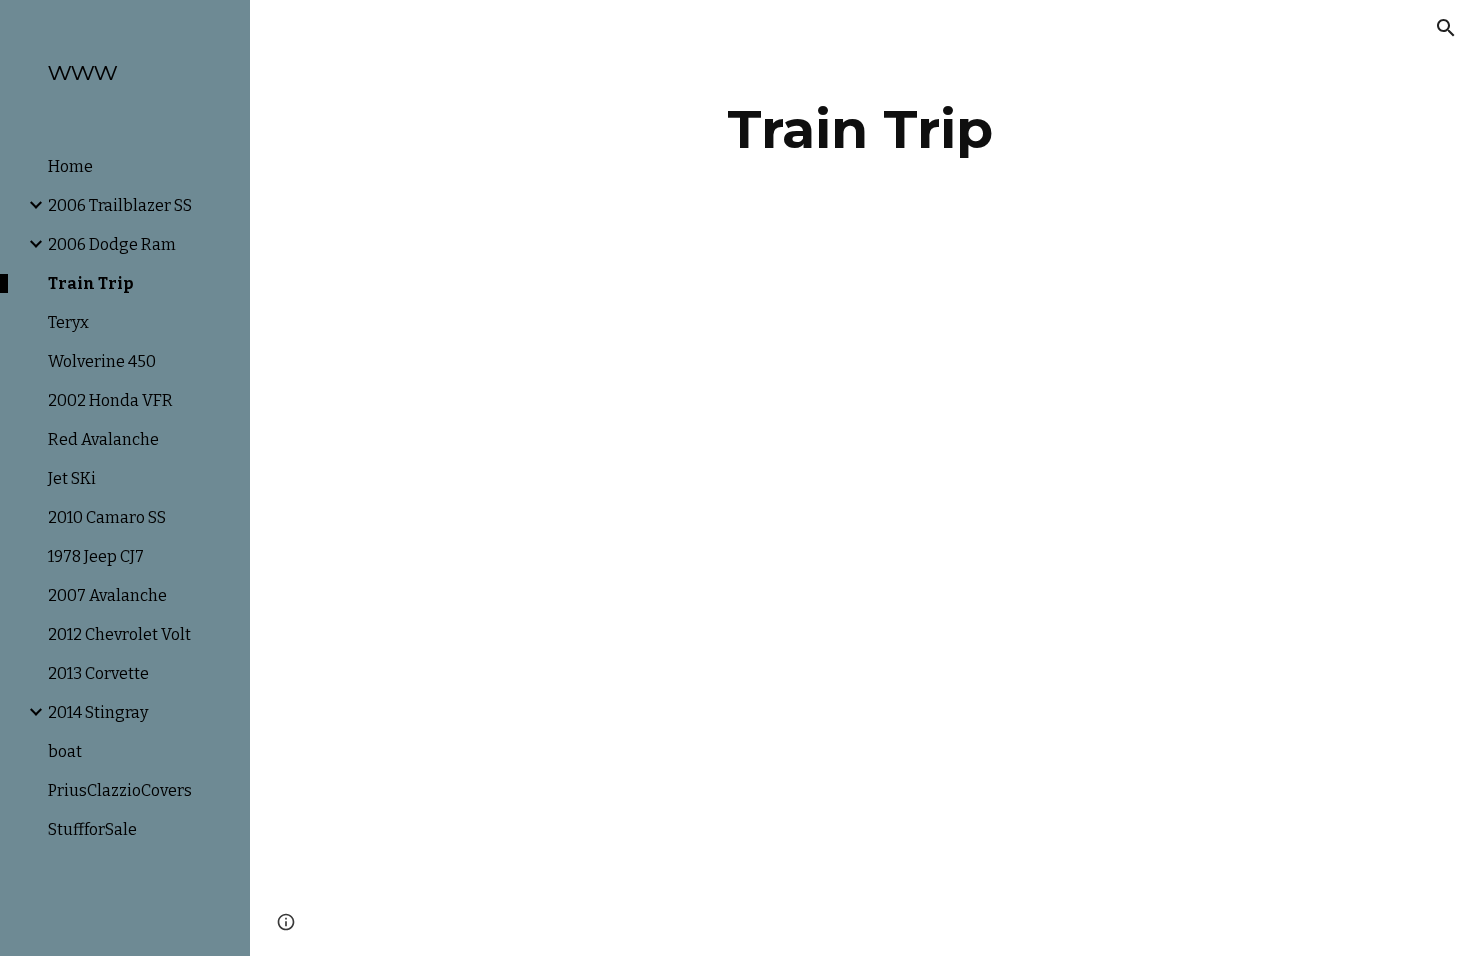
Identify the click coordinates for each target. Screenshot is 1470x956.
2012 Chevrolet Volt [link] (119, 634)
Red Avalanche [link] (103, 439)
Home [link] (70, 166)
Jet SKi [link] (72, 478)
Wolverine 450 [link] (102, 361)
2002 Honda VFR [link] (110, 400)
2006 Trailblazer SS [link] (120, 205)
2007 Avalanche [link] (107, 595)
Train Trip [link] (90, 283)
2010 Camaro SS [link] (107, 517)
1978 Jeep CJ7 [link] (96, 556)
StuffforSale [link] (92, 829)
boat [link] (65, 751)
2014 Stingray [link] (98, 712)
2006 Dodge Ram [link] (112, 244)
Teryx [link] (68, 322)
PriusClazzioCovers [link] (120, 790)
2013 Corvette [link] (98, 673)
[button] (1446, 28)
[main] (859, 129)
